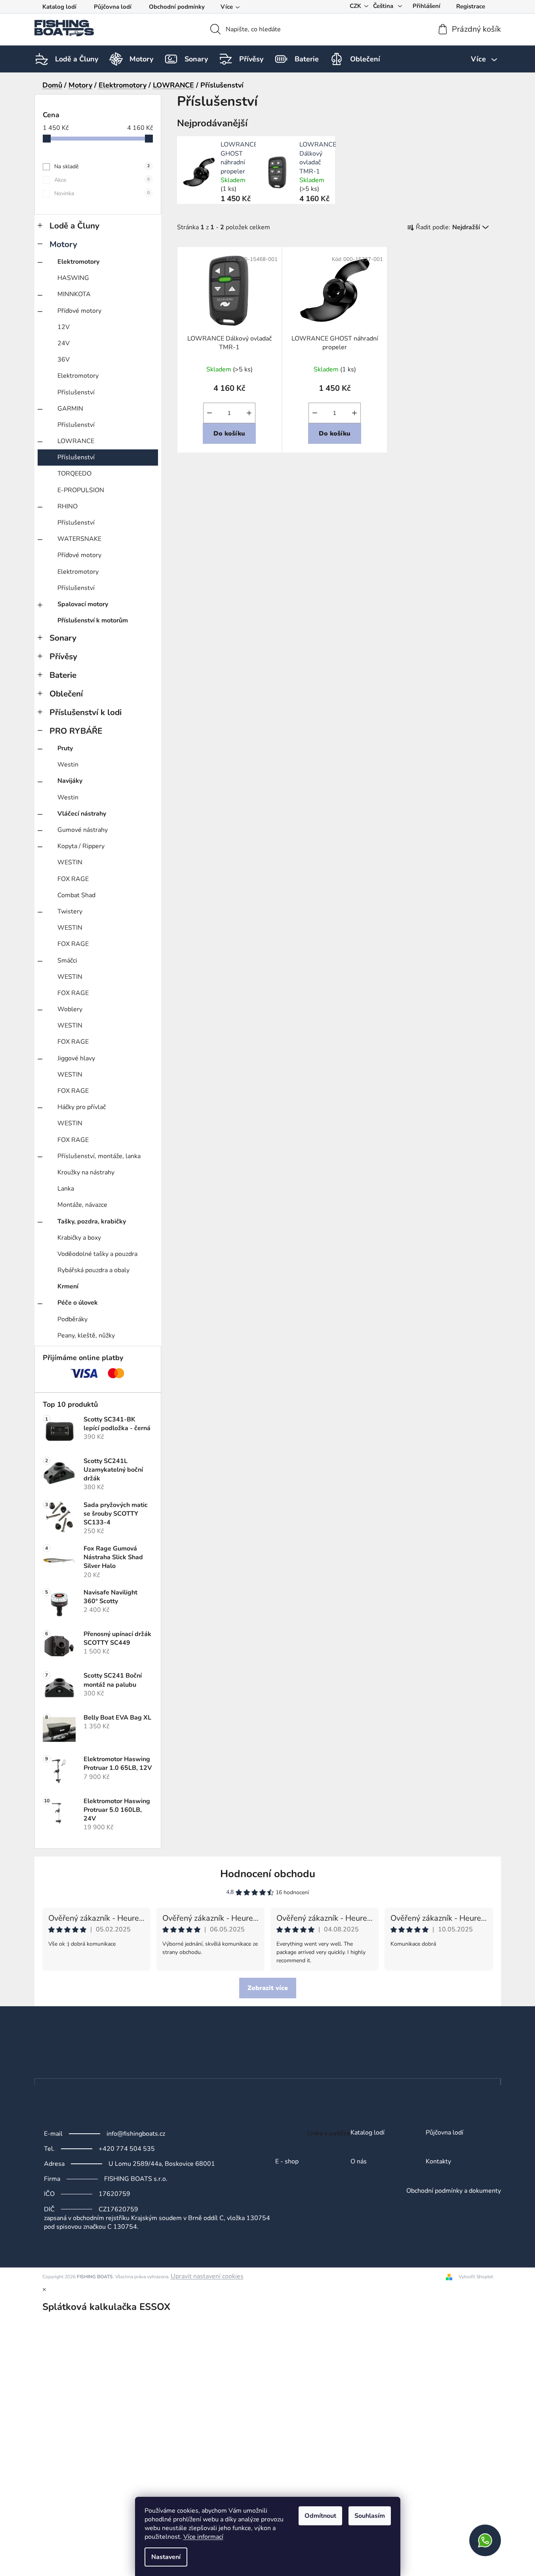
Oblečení (66, 694)
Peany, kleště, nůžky (86, 1336)
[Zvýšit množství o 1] (249, 413)
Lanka (66, 1189)
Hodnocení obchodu (268, 1874)
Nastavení (166, 2557)
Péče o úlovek (78, 1303)
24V (64, 343)
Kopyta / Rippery (81, 846)
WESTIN (70, 862)
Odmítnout (320, 2516)
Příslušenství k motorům (93, 620)
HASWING (73, 278)
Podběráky (72, 1319)
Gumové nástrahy (83, 830)
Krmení (68, 1286)
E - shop (287, 2162)
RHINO (68, 506)
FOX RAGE (73, 879)
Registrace (471, 6)
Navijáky (70, 781)
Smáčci (67, 961)
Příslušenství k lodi (86, 712)
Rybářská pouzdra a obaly (93, 1270)
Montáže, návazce (82, 1205)
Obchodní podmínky (177, 7)
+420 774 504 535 (127, 2149)
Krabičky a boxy (79, 1238)
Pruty (65, 748)
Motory (63, 244)
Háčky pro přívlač (82, 1107)
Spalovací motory (83, 604)
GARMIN (70, 409)
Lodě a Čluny (74, 226)
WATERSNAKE (79, 539)
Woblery (70, 1009)
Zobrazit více (268, 1988)
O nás (359, 2162)
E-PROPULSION (81, 490)
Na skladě (102, 166)
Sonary (63, 638)
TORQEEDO (74, 474)
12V (64, 327)
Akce (102, 180)
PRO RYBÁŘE (76, 731)
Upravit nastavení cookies (207, 2276)
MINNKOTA (74, 294)
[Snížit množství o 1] (209, 413)
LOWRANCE (76, 441)
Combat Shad (76, 895)
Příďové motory (79, 311)
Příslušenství (76, 392)
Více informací (203, 2537)
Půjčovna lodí (113, 7)
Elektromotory (78, 262)
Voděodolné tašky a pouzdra (97, 1254)
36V (64, 360)
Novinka (102, 193)
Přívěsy (63, 656)
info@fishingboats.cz (136, 2134)
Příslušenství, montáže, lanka (99, 1156)
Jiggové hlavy (76, 1058)
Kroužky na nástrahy (86, 1172)
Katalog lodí (59, 7)
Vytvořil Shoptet (476, 2277)
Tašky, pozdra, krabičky (92, 1221)
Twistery (70, 911)
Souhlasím (370, 2516)
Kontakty (438, 2162)
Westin (68, 765)
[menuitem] (77, 59)
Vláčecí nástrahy (82, 814)
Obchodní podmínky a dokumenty (454, 2191)
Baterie (63, 675)
